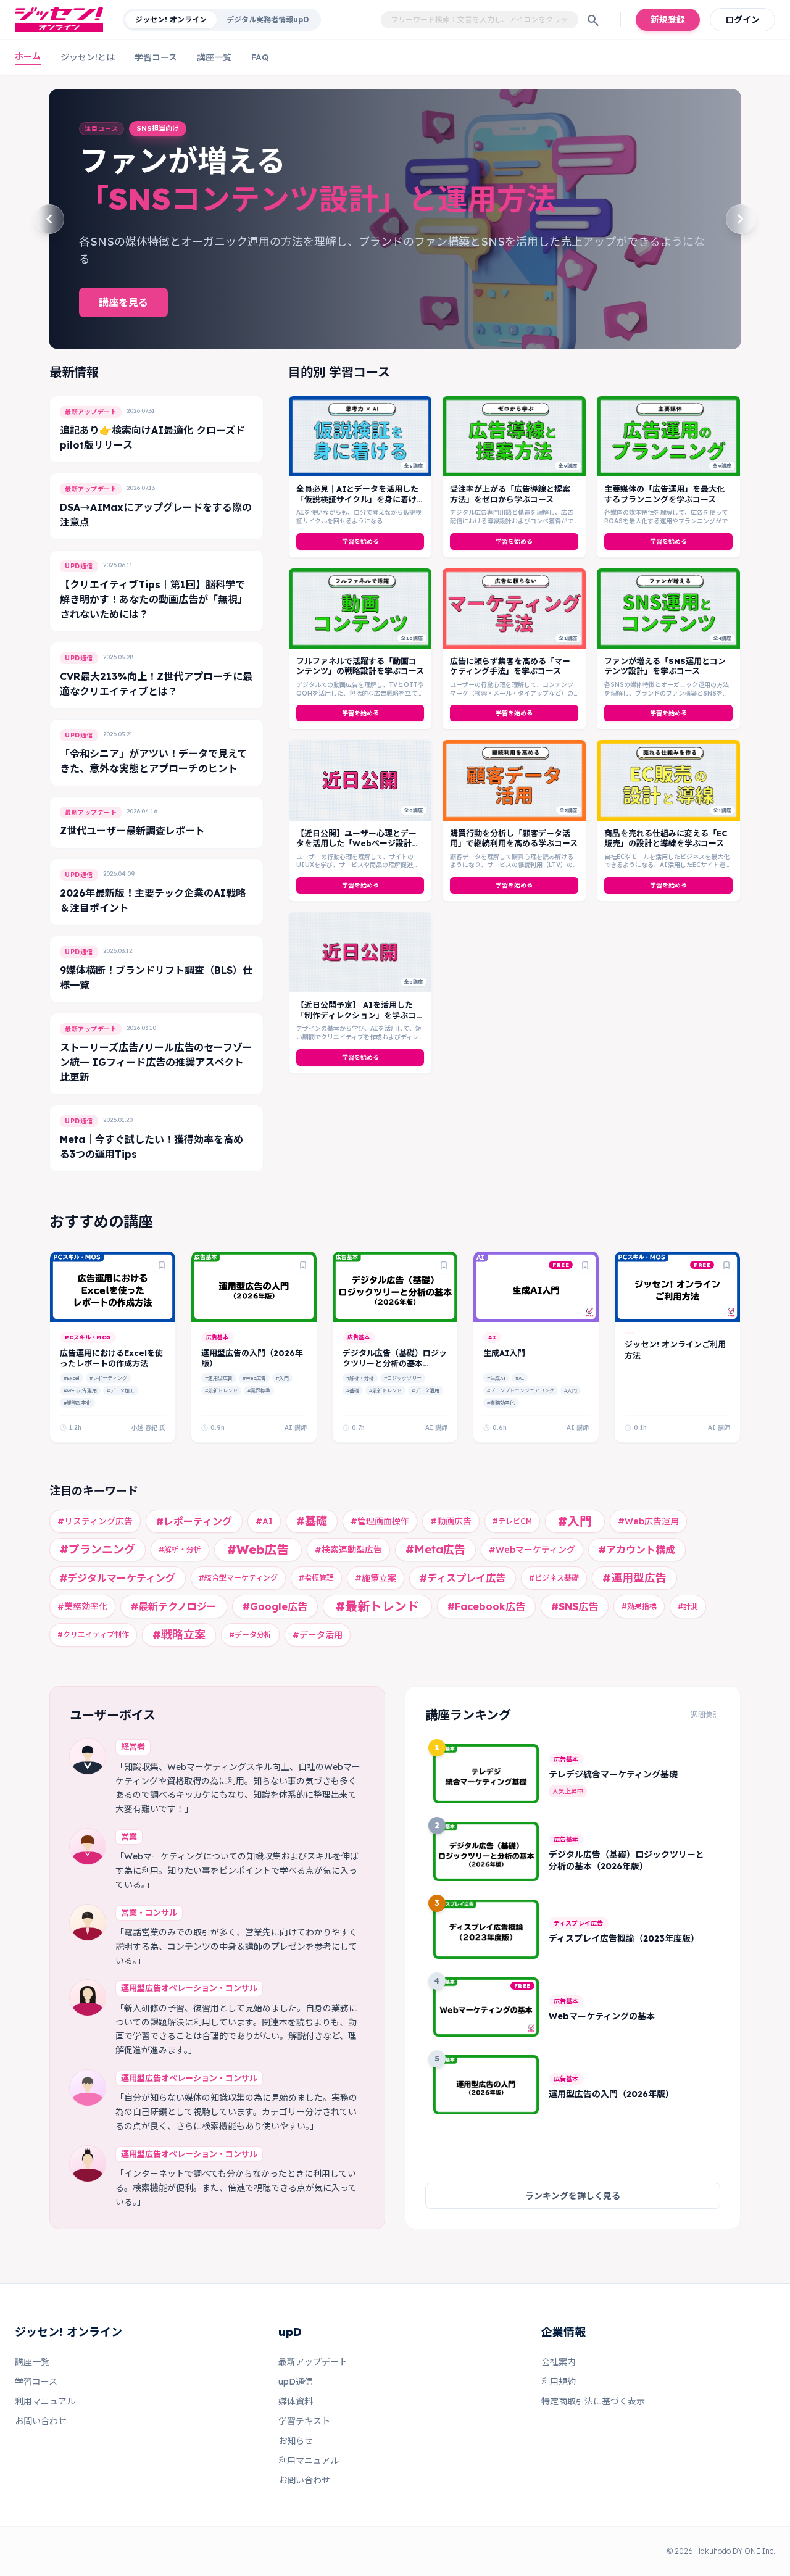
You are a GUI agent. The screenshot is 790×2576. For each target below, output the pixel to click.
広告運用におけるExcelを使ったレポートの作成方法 (111, 1358)
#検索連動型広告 (348, 1550)
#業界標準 (259, 1390)
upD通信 (296, 2382)
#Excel (72, 1378)
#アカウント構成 (637, 1550)
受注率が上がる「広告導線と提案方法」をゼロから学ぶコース (510, 494)
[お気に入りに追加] (162, 1265)
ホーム (28, 56)
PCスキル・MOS (88, 1337)
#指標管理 (316, 1578)
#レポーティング (108, 1378)
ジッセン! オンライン (171, 19)
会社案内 (559, 2362)
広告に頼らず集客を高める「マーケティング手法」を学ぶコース (510, 666)
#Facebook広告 (486, 1606)
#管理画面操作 (380, 1521)
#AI (520, 1378)
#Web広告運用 (80, 1390)
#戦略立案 (179, 1635)
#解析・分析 (360, 1378)
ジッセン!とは (88, 57)
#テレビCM (512, 1521)
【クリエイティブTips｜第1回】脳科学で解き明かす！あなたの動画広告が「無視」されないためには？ (154, 599)
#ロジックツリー (403, 1378)
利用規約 (559, 2382)
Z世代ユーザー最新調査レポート (132, 831)
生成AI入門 (504, 1353)
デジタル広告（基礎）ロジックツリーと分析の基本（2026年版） (395, 1364)
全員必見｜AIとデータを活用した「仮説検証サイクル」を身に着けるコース (357, 499)
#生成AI (496, 1378)
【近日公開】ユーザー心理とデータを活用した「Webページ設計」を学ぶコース (358, 843)
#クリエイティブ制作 (93, 1635)
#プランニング (98, 1549)
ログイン (742, 20)
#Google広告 (275, 1606)
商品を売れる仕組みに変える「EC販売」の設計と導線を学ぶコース (666, 838)
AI (492, 1337)
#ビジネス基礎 (554, 1578)
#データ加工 (121, 1390)
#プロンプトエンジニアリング (521, 1390)
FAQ (260, 57)
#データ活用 (426, 1390)
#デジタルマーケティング (118, 1578)
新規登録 (668, 20)
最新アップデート (313, 2362)
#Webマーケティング (532, 1550)
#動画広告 (451, 1521)
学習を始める (360, 542)
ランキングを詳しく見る (573, 2196)
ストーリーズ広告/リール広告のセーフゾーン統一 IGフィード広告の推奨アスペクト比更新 (156, 1062)
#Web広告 (254, 1378)
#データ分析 (250, 1635)
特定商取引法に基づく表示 (593, 2401)
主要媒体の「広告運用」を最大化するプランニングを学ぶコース (664, 494)
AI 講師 (296, 1428)
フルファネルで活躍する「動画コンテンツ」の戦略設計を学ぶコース (360, 666)
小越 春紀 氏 (148, 1428)
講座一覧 (214, 57)
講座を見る (123, 294)
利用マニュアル (45, 2401)
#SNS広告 (575, 1606)
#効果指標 (639, 1606)
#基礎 (353, 1390)
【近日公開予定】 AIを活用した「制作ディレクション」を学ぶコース (360, 1015)
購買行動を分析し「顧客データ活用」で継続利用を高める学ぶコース (514, 838)
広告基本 (218, 1337)
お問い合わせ (41, 2421)
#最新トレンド (221, 1390)
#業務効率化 (77, 1403)
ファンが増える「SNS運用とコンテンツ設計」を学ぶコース (665, 666)
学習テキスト (304, 2421)
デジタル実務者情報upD (268, 19)
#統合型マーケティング (238, 1578)
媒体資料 (296, 2401)
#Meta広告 (435, 1549)
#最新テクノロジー (174, 1606)
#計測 (688, 1606)
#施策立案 (376, 1578)
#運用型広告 (219, 1378)
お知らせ (296, 2441)
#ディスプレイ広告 (463, 1578)
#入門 (282, 1378)
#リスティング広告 (95, 1521)
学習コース (156, 57)
